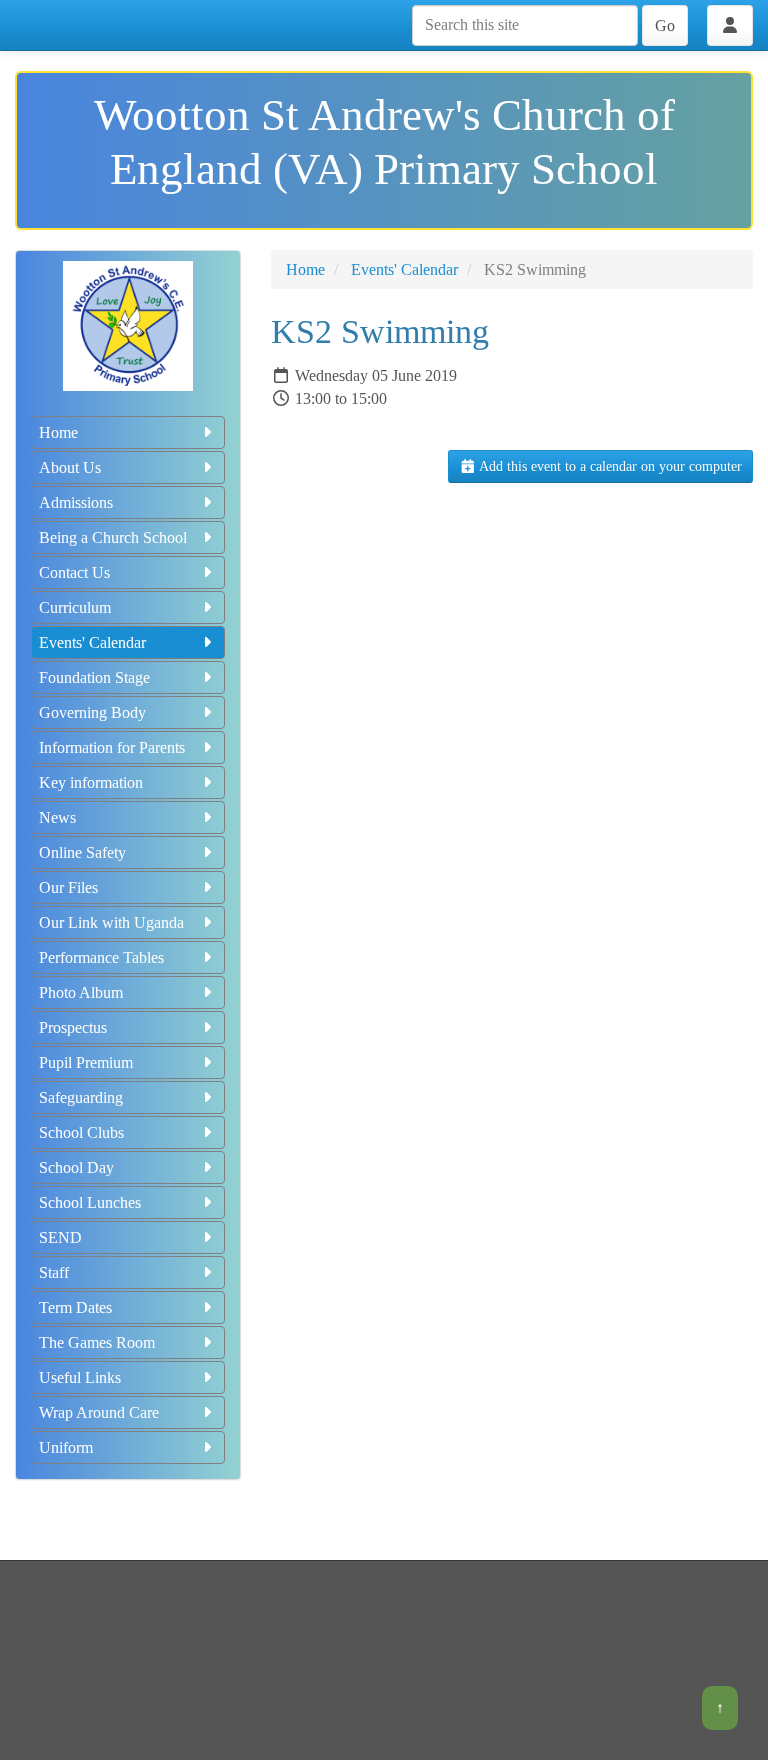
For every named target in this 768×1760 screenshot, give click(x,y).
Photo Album (81, 992)
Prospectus (73, 1027)
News (57, 817)
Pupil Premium (86, 1062)
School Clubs (81, 1132)
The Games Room (97, 1342)
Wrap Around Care (99, 1412)
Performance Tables (101, 957)
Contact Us (74, 572)
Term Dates (75, 1307)
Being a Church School (113, 537)
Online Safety (82, 852)
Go (665, 25)
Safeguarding (81, 1097)
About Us (70, 467)
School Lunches (90, 1202)
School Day (76, 1167)
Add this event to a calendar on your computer (609, 466)
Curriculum (75, 607)
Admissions (76, 502)
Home (58, 432)
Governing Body (92, 712)
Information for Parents (112, 747)
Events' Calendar (92, 642)
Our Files (68, 887)
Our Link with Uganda (111, 922)
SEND (60, 1237)
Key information (91, 782)
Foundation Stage (94, 677)
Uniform (66, 1447)
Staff (54, 1272)
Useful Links (80, 1377)
